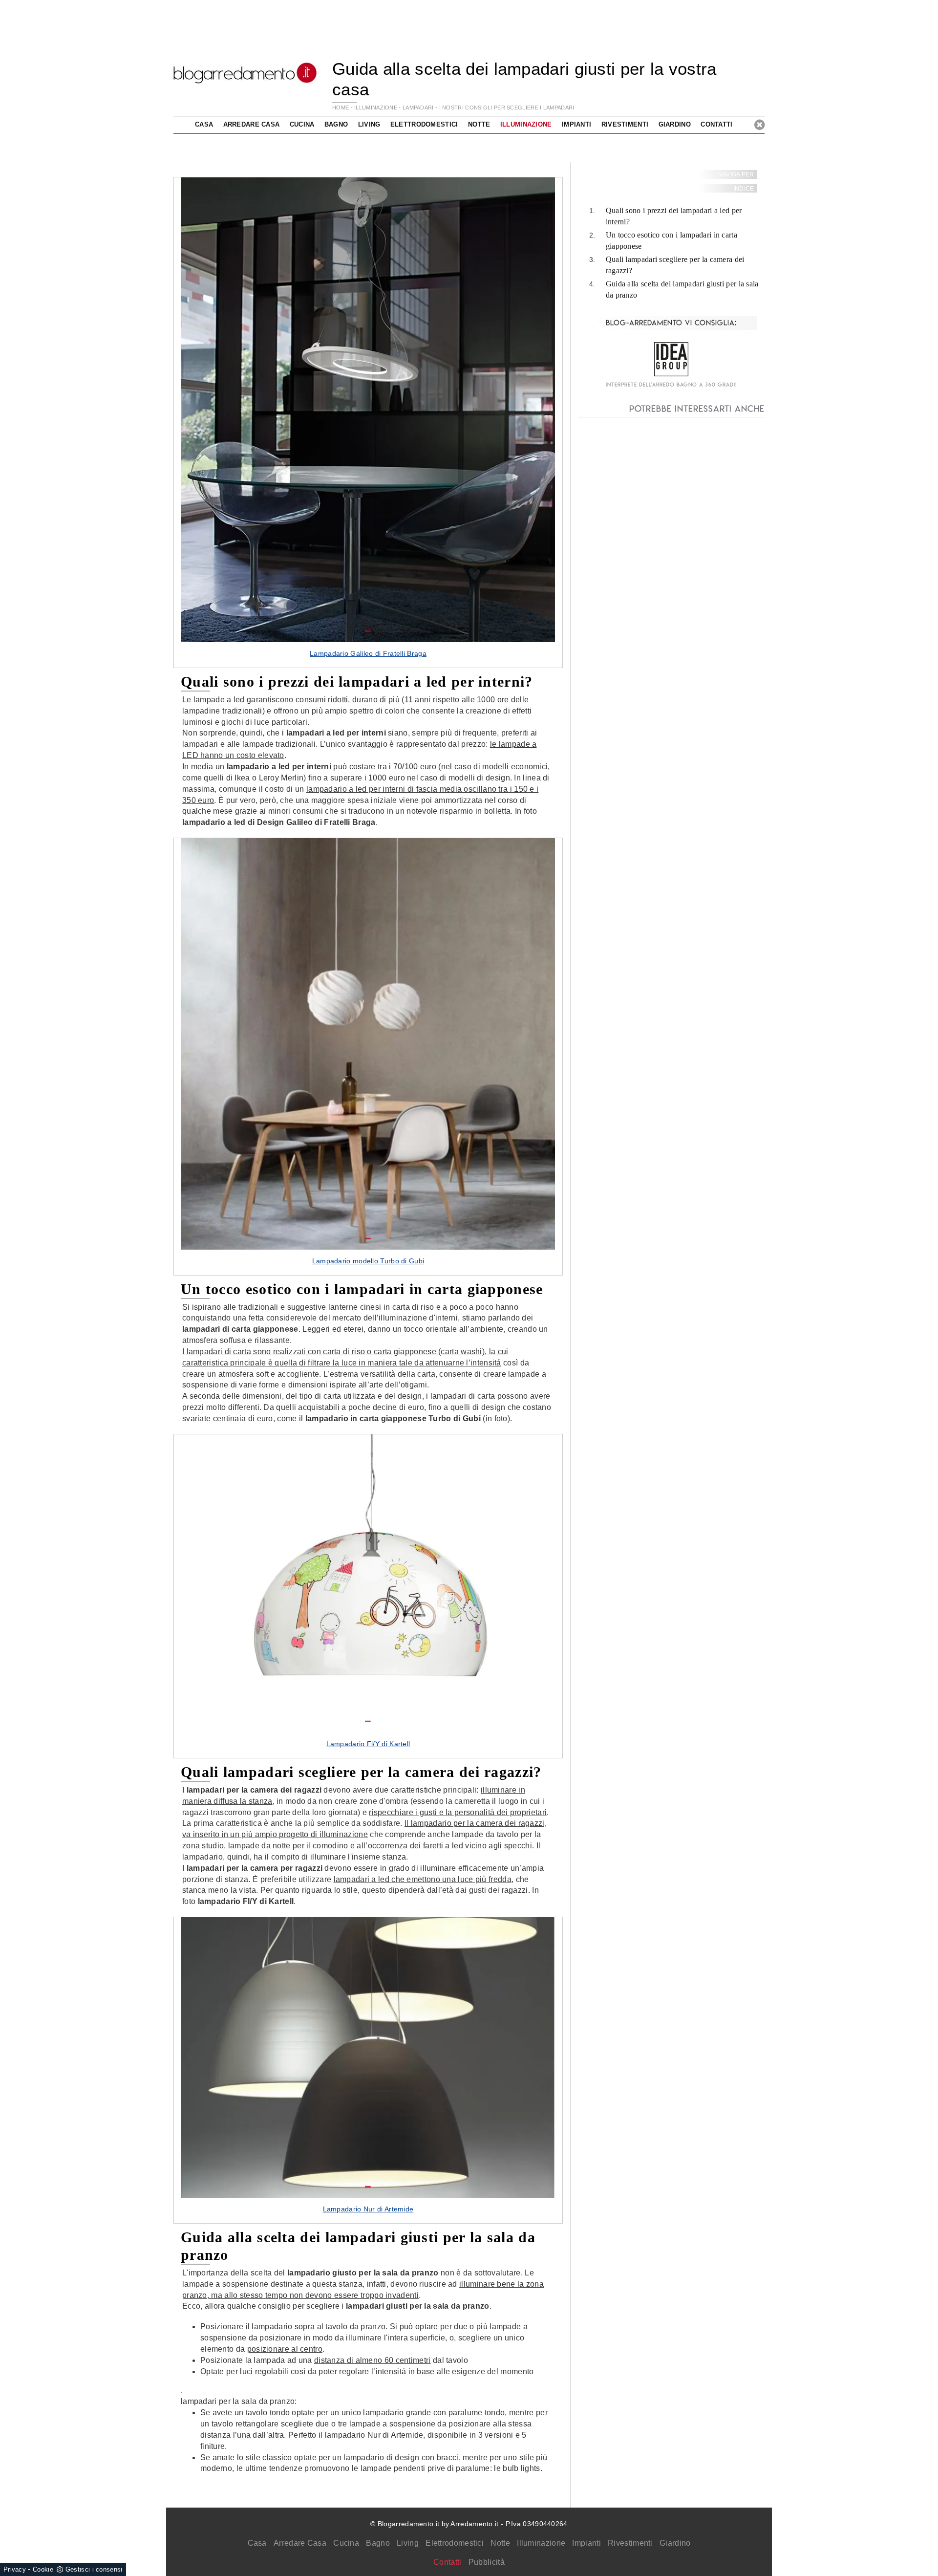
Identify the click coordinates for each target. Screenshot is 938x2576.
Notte (500, 2543)
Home (341, 108)
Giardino (675, 2543)
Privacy (15, 2569)
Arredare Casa (300, 2543)
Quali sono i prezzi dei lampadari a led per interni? (674, 216)
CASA (204, 124)
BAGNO (336, 124)
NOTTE (479, 124)
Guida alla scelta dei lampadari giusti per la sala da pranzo (682, 289)
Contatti (716, 124)
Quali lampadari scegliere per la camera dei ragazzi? (675, 265)
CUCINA (302, 124)
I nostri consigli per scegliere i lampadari (507, 108)
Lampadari (418, 108)
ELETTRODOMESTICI (424, 124)
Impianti (586, 2543)
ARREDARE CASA (252, 124)
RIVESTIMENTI (625, 124)
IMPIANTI (576, 124)
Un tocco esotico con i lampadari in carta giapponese (672, 240)
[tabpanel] (368, 422)
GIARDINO (675, 124)
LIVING (369, 124)
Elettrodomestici (455, 2543)
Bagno (378, 2543)
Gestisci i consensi (94, 2569)
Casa (257, 2543)
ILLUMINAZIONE (376, 108)
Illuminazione (541, 2543)
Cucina (346, 2543)
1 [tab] (368, 631)
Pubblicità (487, 2562)
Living (408, 2543)
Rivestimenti (630, 2543)
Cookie (43, 2569)
